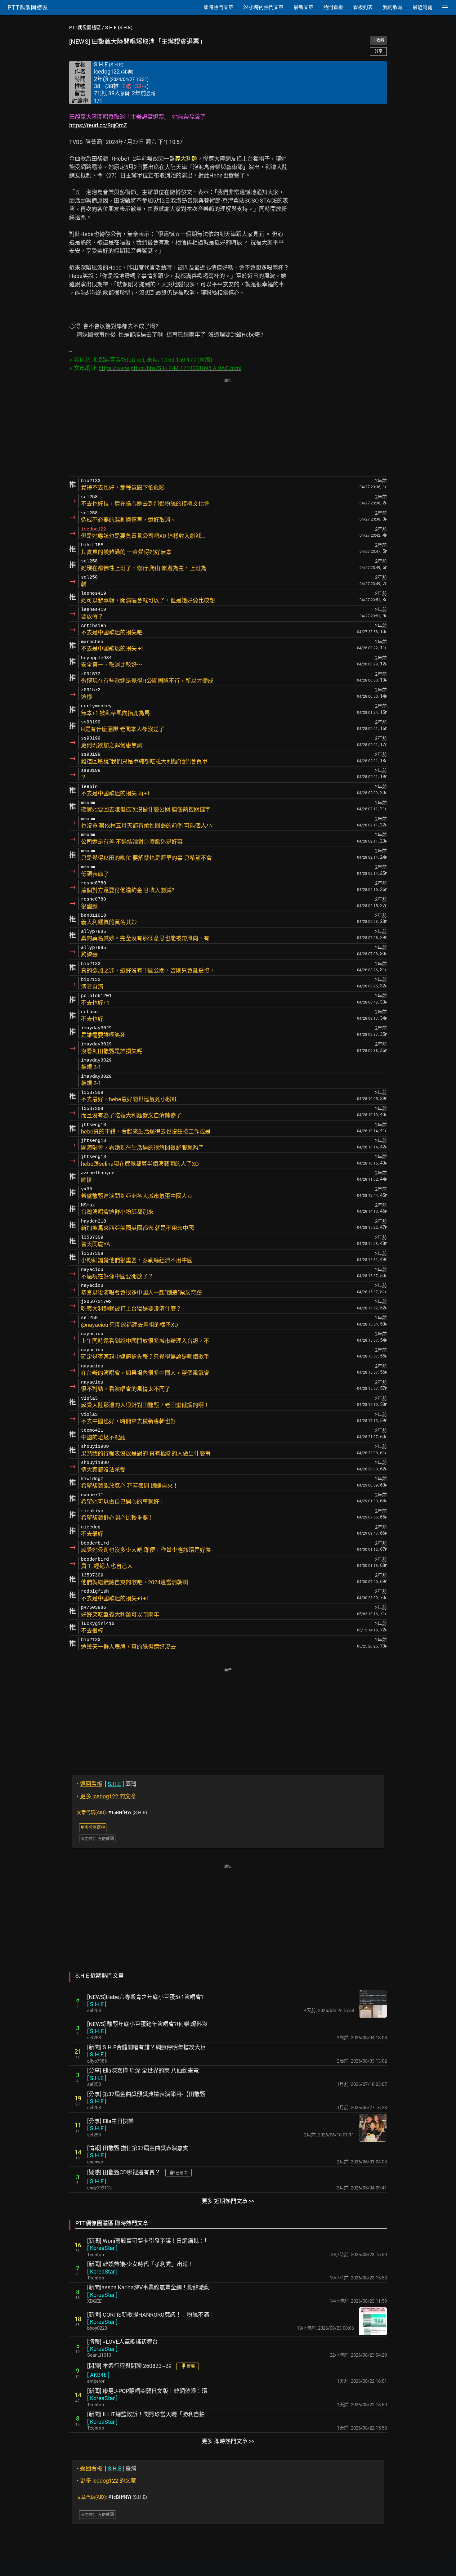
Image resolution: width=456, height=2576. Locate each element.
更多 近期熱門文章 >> (228, 2201)
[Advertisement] (228, 428)
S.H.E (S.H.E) (119, 28)
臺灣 (107, 1784)
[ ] (97, 2004)
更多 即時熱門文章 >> (228, 2441)
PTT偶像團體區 (85, 28)
